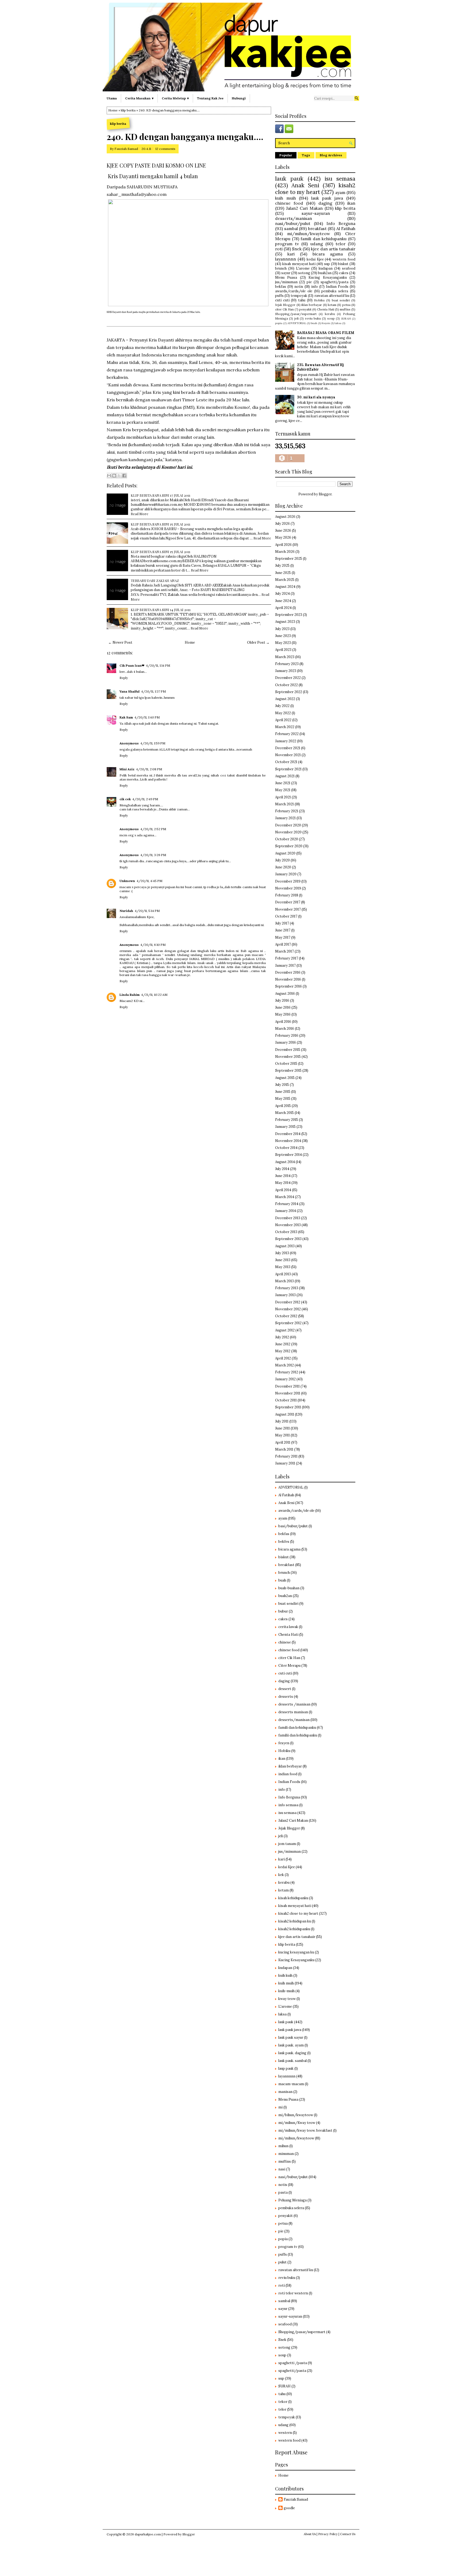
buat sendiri (341, 300)
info (315, 287)
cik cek (125, 799)
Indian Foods (337, 287)
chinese (285, 1642)
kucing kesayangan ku (296, 1952)
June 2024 (283, 601)
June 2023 (283, 636)
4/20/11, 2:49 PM (145, 799)
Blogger (325, 494)
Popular (286, 155)
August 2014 (285, 1162)
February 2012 (287, 1372)
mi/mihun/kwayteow (309, 234)
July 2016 (282, 1001)
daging (325, 203)
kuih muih (286, 198)
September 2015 (288, 1071)
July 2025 (282, 566)
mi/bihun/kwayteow (296, 2115)
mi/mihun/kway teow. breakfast (305, 2130)
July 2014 (282, 1169)
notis (299, 287)
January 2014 (286, 1211)
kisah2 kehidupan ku (295, 1921)
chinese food (289, 203)
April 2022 (283, 720)
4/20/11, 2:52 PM (153, 829)
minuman (286, 2154)
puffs (279, 296)
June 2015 (283, 1092)
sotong (304, 273)
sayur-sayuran (316, 213)
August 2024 (285, 587)
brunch (281, 268)
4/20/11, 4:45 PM (149, 881)
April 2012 (283, 1358)
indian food (288, 1774)
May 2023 (283, 643)
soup (331, 318)
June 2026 (283, 531)
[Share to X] (119, 476)
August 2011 (285, 1414)
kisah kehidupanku (293, 1898)
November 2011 (288, 1393)
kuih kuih (285, 1975)
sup (327, 264)
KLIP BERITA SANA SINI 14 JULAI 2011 (161, 610)
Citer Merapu (289, 1666)
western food (344, 259)
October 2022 (286, 685)
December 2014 (288, 1134)
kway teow (287, 1999)
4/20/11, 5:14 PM (147, 911)
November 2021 (288, 755)
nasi (282, 2169)
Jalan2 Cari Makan (304, 208)
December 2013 (288, 1218)
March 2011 (284, 1449)
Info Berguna (341, 223)
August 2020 (285, 853)
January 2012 (285, 1379)
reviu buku (313, 318)
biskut (343, 264)
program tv (287, 244)
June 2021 (283, 783)
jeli (297, 318)
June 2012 (283, 1344)
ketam (332, 305)
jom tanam (287, 1844)
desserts (286, 1697)
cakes (344, 273)
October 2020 (287, 839)
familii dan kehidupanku (298, 1735)
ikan (351, 203)
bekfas (281, 287)
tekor (283, 2402)
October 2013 (286, 1232)
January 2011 (285, 1463)
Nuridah (126, 911)
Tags (306, 155)
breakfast (317, 228)
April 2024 (283, 608)
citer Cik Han (284, 309)
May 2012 (283, 1351)
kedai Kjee (315, 259)
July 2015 (282, 1085)
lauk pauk (289, 179)
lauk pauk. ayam (291, 2045)
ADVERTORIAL (297, 323)
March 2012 (284, 1365)
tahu (302, 300)
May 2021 (283, 790)
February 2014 (287, 1204)
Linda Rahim (130, 995)
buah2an (325, 273)
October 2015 (286, 1064)
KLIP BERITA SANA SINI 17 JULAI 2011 (161, 495)
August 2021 (285, 776)
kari (291, 254)
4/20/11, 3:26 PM (153, 855)
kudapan (326, 268)
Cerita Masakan (138, 98)
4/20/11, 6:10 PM (153, 945)
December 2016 (288, 972)
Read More (140, 514)
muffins (345, 309)
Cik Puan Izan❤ (132, 665)
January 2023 (286, 671)
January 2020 (286, 874)
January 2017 (285, 965)
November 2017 (288, 909)
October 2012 (286, 1316)
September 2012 (288, 1323)
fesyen (326, 323)
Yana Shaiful (130, 691)
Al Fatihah (346, 228)
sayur (286, 273)
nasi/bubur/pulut (293, 223)
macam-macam (291, 2084)
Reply (124, 678)
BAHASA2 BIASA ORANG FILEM (326, 333)
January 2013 (285, 1295)
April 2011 (283, 1442)
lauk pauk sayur (291, 2037)
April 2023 (283, 650)
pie (309, 282)
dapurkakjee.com (148, 2534)
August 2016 (285, 994)
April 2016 (283, 1022)
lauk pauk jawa (327, 198)
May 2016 (283, 1014)
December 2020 (288, 825)
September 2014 (288, 1155)
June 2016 (283, 1007)
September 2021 (288, 769)
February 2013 (287, 1288)
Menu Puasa (286, 277)
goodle (289, 2508)
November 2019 (288, 888)
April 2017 (283, 944)
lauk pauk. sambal (292, 2061)
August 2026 (285, 517)
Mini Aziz (127, 769)
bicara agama (328, 254)
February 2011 (286, 1456)
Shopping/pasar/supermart (296, 314)
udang (317, 244)
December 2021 (288, 748)
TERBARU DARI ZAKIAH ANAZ (155, 580)
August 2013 (285, 1246)
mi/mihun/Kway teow (297, 2123)
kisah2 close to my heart (315, 189)
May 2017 (283, 937)
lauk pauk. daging (292, 2053)
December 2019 (288, 881)
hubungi (239, 98)
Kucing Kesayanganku (328, 277)
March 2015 (284, 1113)
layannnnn (286, 259)
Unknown (127, 881)
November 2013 (288, 1225)
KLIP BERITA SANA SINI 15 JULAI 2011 (161, 524)
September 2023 (289, 615)
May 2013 (283, 1267)
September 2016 (288, 986)
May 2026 (283, 537)
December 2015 (288, 1050)
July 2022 (282, 706)
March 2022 (285, 727)
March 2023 (285, 657)
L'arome (303, 268)
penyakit (305, 309)
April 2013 (283, 1274)
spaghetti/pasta (334, 282)
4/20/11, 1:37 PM (153, 691)
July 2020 (282, 860)
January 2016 (286, 1042)
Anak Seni (305, 185)
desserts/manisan (294, 218)
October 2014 (286, 1148)
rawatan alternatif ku (332, 296)
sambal (291, 228)
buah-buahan (289, 1588)
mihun (283, 2146)
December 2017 (288, 902)
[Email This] (109, 476)
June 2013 (283, 1260)
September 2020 (289, 846)
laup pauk (286, 2068)
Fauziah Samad (126, 149)
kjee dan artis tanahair (333, 249)
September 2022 (289, 692)
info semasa (288, 1805)
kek (281, 1875)
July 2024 (282, 594)
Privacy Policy (328, 2534)
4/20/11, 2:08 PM (149, 769)
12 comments (165, 149)
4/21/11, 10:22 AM (154, 995)
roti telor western (293, 2293)
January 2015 (285, 1127)
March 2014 (285, 1197)
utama (112, 98)
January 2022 (286, 741)
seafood (349, 268)
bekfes (284, 1542)
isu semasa (340, 179)
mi (280, 2107)
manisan (285, 2092)
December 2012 (288, 1302)
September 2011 (288, 1407)
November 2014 (288, 1141)
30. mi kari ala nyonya (316, 397)
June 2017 (283, 930)
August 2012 (285, 1330)
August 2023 (285, 622)
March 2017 (284, 951)
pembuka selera (335, 291)
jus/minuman (286, 282)
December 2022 (288, 678)
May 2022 (283, 713)
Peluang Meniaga (292, 2200)
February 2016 (287, 1036)
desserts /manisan (294, 1704)
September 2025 (289, 559)
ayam (340, 192)
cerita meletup (174, 98)
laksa (338, 323)
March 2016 (285, 1029)
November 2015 (288, 1057)
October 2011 (286, 1400)
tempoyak (299, 296)
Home (113, 110)
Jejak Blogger (285, 305)
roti (279, 249)
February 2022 (287, 734)
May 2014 (283, 1183)
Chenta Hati (326, 309)
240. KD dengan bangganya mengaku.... (185, 137)
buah (314, 323)
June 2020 (283, 867)
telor (340, 244)
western (285, 2433)
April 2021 (283, 797)
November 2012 (288, 1309)
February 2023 (287, 664)
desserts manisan (293, 1712)
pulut (282, 2262)
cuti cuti (282, 300)
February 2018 (287, 895)
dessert (285, 1689)
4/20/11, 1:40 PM (147, 717)
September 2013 (288, 1239)
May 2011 (282, 1435)
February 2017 (287, 958)
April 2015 (283, 1106)
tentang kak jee (210, 98)
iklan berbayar (312, 305)
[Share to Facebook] (124, 476)
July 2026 (282, 524)
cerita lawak (288, 1627)
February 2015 (287, 1120)
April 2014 (283, 1190)
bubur (283, 1611)
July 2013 (282, 1253)
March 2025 (285, 580)
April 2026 (283, 545)
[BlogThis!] (114, 476)
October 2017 (286, 916)
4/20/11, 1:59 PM (153, 743)
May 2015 (283, 1099)
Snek (297, 249)
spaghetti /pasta (293, 2363)
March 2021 (284, 804)
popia (279, 323)
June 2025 (283, 573)
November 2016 (288, 979)
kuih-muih (286, 1991)
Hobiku (319, 300)
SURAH (346, 319)
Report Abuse (291, 2452)
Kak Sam (126, 717)
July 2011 (282, 1421)
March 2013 (284, 1281)
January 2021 (285, 818)
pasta (283, 2192)
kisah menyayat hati (299, 264)
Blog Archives (331, 155)
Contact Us (348, 2534)
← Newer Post (120, 642)
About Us (310, 2534)
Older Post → (258, 642)
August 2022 (285, 699)
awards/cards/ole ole (294, 291)
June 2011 (282, 1428)
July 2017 (282, 923)
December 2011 (287, 1386)
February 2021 (287, 811)
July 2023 (282, 629)
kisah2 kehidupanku (294, 1929)
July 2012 (282, 1337)
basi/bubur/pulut (293, 1526)
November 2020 (288, 832)
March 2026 (285, 552)
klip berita (128, 110)
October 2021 (286, 762)
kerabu (330, 314)
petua (346, 305)
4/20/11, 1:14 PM (158, 665)
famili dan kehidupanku (324, 239)
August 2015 (285, 1078)
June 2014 (283, 1176)
